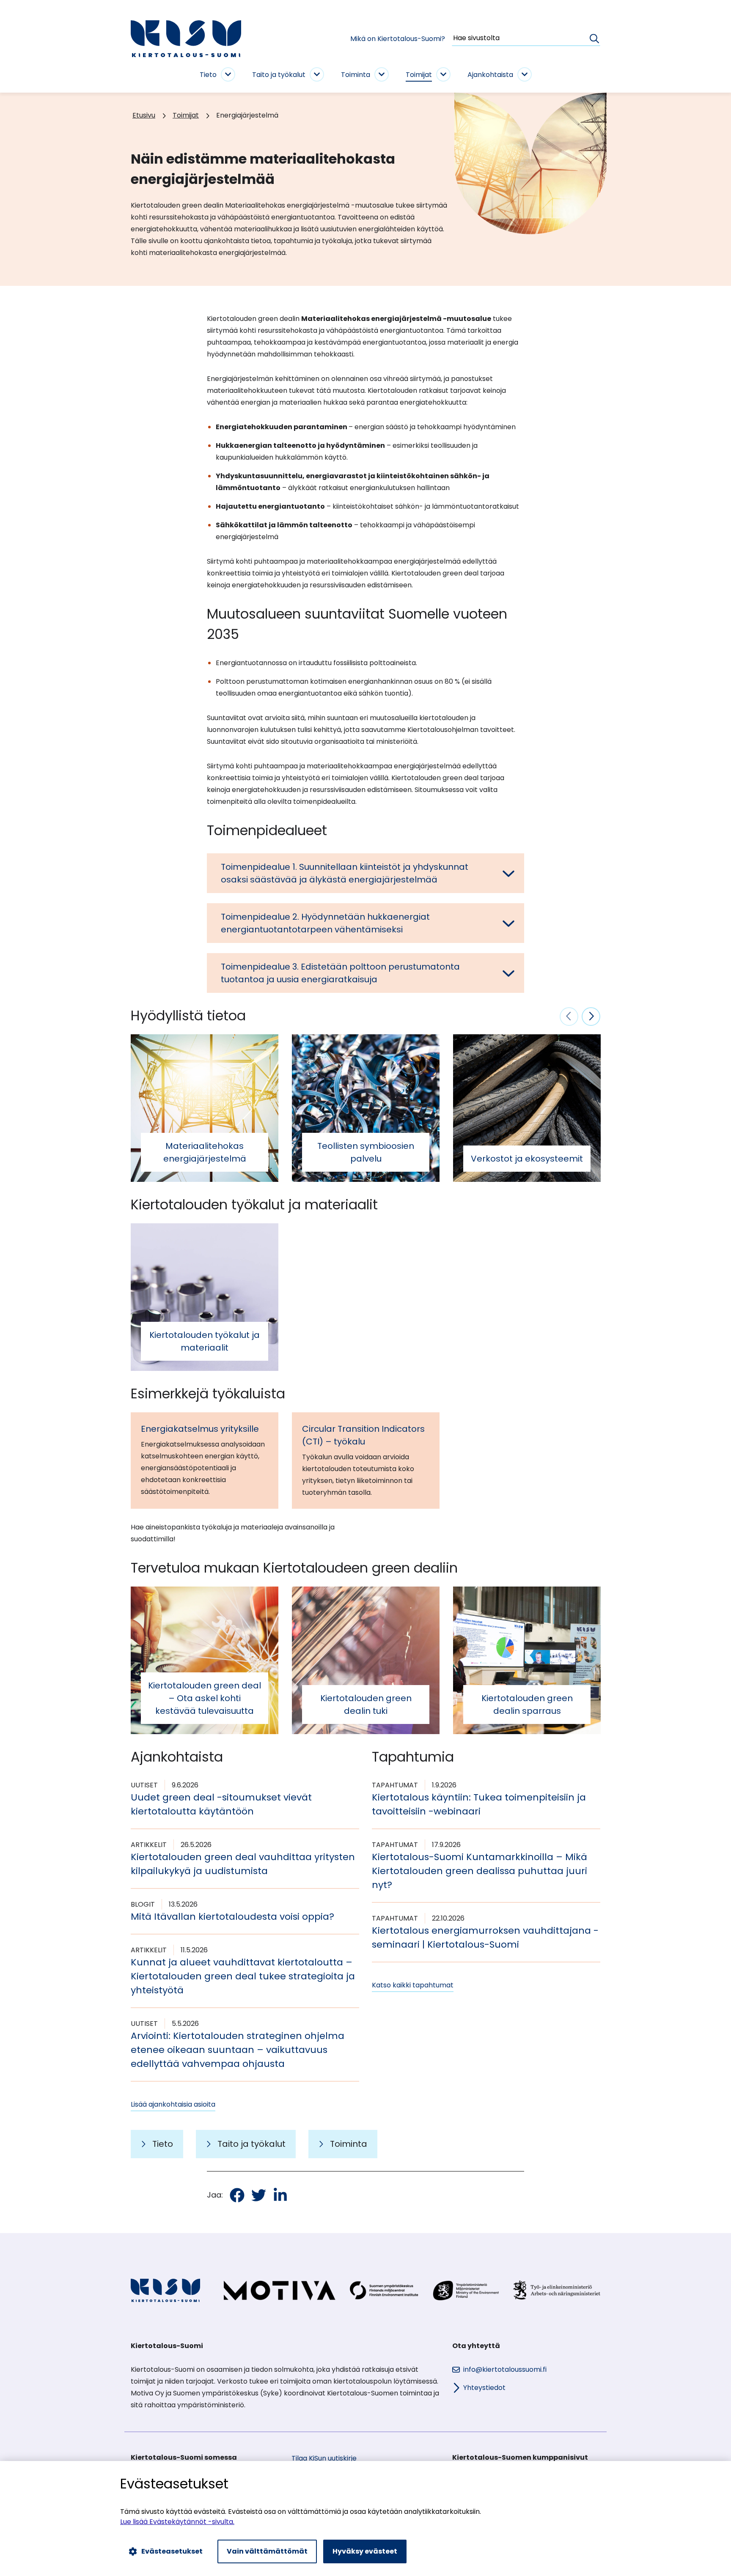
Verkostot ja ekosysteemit (527, 1159)
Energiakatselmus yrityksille (200, 1429)
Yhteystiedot (484, 2388)
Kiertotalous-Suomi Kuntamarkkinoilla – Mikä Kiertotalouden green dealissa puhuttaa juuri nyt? (480, 1871)
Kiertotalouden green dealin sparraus (527, 1705)
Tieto (208, 75)
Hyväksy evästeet (365, 2551)
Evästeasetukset (172, 2551)
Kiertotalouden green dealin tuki (366, 1705)
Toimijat (419, 75)
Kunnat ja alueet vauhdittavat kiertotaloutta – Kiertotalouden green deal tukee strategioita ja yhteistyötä (243, 1976)
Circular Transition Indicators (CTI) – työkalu (363, 1435)
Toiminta (356, 75)
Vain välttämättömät (267, 2551)
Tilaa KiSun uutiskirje (324, 2458)
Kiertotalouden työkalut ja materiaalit (205, 1341)
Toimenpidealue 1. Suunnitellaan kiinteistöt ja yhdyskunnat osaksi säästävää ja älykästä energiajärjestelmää (345, 873)
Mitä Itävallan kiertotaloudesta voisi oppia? (232, 1917)
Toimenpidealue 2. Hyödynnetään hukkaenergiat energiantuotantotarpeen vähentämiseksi (325, 923)
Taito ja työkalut (279, 75)
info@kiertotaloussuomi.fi (505, 2369)
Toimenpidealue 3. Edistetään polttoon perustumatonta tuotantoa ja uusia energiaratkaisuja (340, 973)
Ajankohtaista (490, 75)
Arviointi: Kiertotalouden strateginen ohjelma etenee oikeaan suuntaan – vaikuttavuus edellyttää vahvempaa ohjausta (238, 2050)
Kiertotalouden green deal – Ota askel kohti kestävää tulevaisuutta (205, 1698)
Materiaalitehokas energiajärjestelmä (205, 1152)
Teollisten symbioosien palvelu (366, 1152)
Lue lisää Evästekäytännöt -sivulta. (177, 2522)
